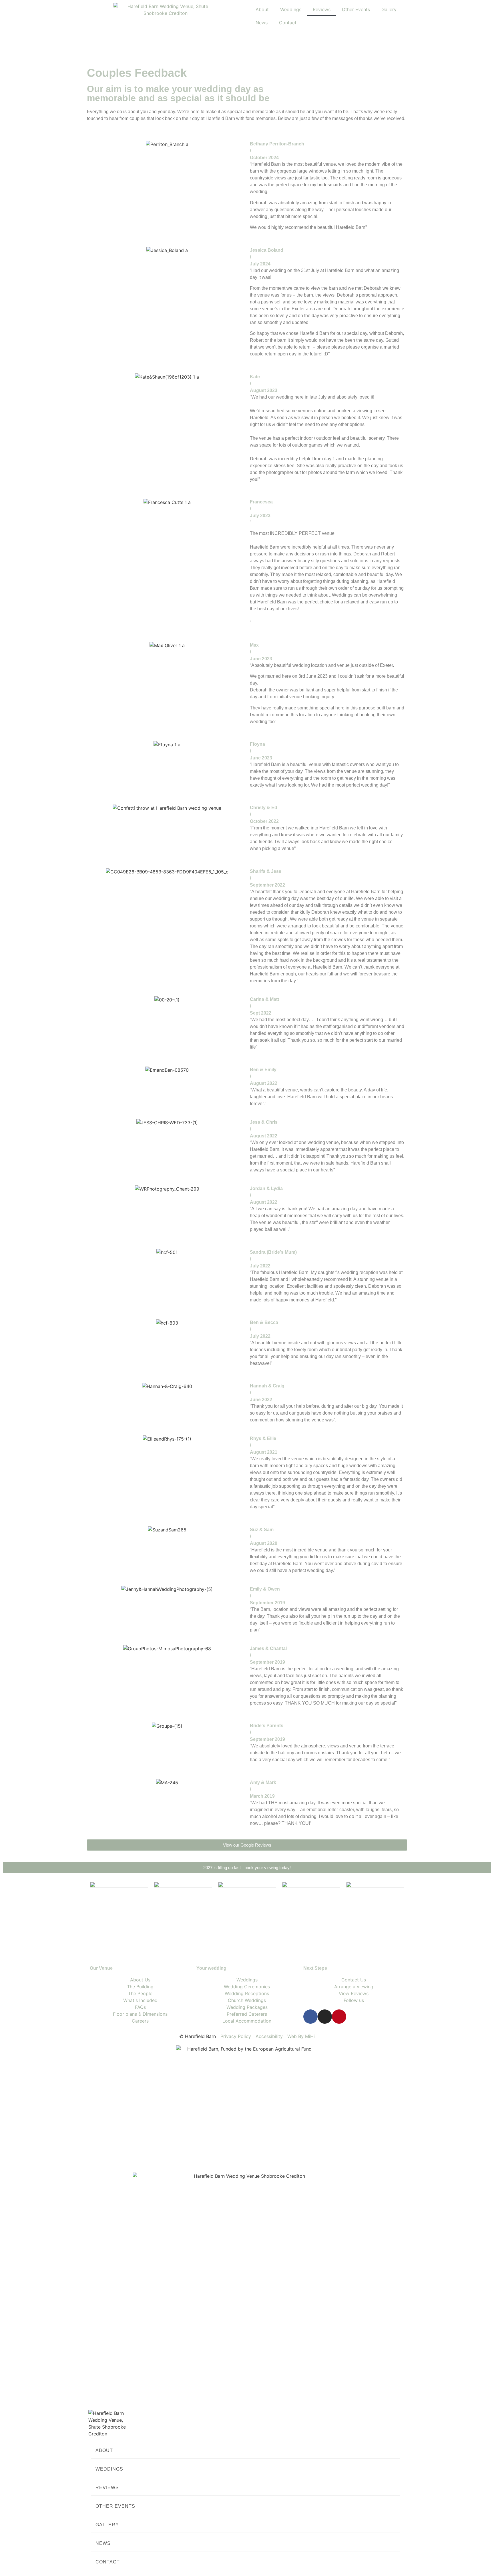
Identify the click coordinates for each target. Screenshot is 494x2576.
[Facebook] (310, 2017)
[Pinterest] (339, 2017)
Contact (288, 23)
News (262, 23)
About (262, 9)
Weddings (291, 9)
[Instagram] (325, 2017)
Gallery (389, 9)
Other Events (356, 9)
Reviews (322, 9)
